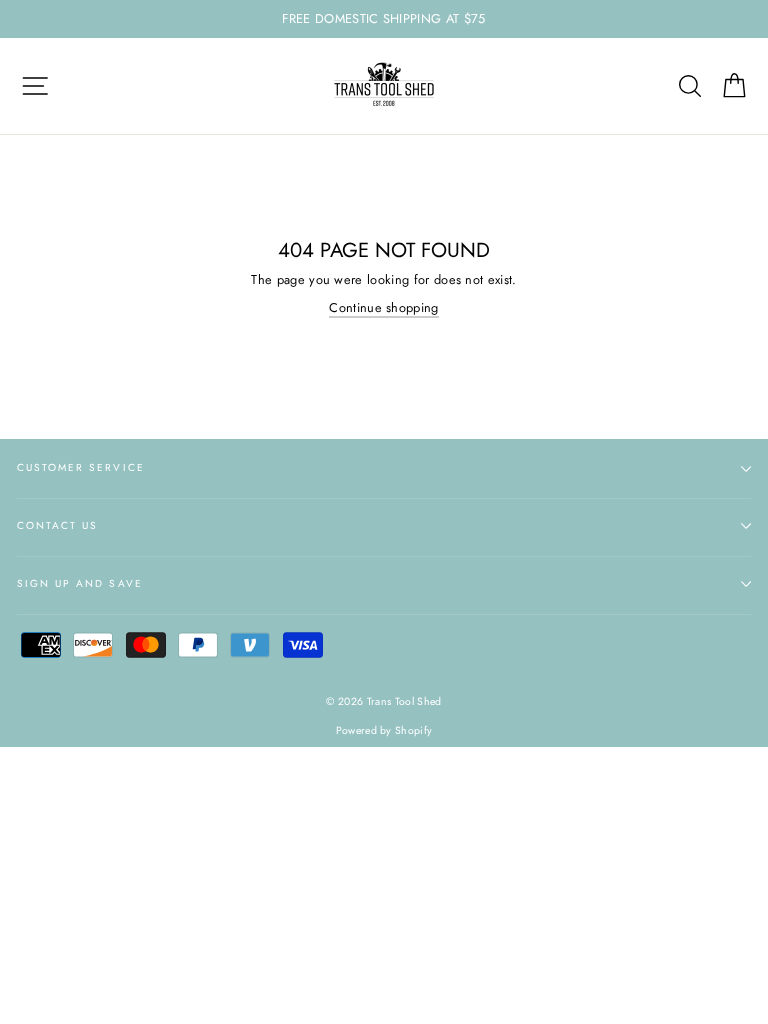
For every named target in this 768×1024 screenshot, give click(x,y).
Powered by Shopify (384, 730)
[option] (384, 19)
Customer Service (81, 467)
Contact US (57, 525)
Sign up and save (80, 583)
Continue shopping (383, 308)
